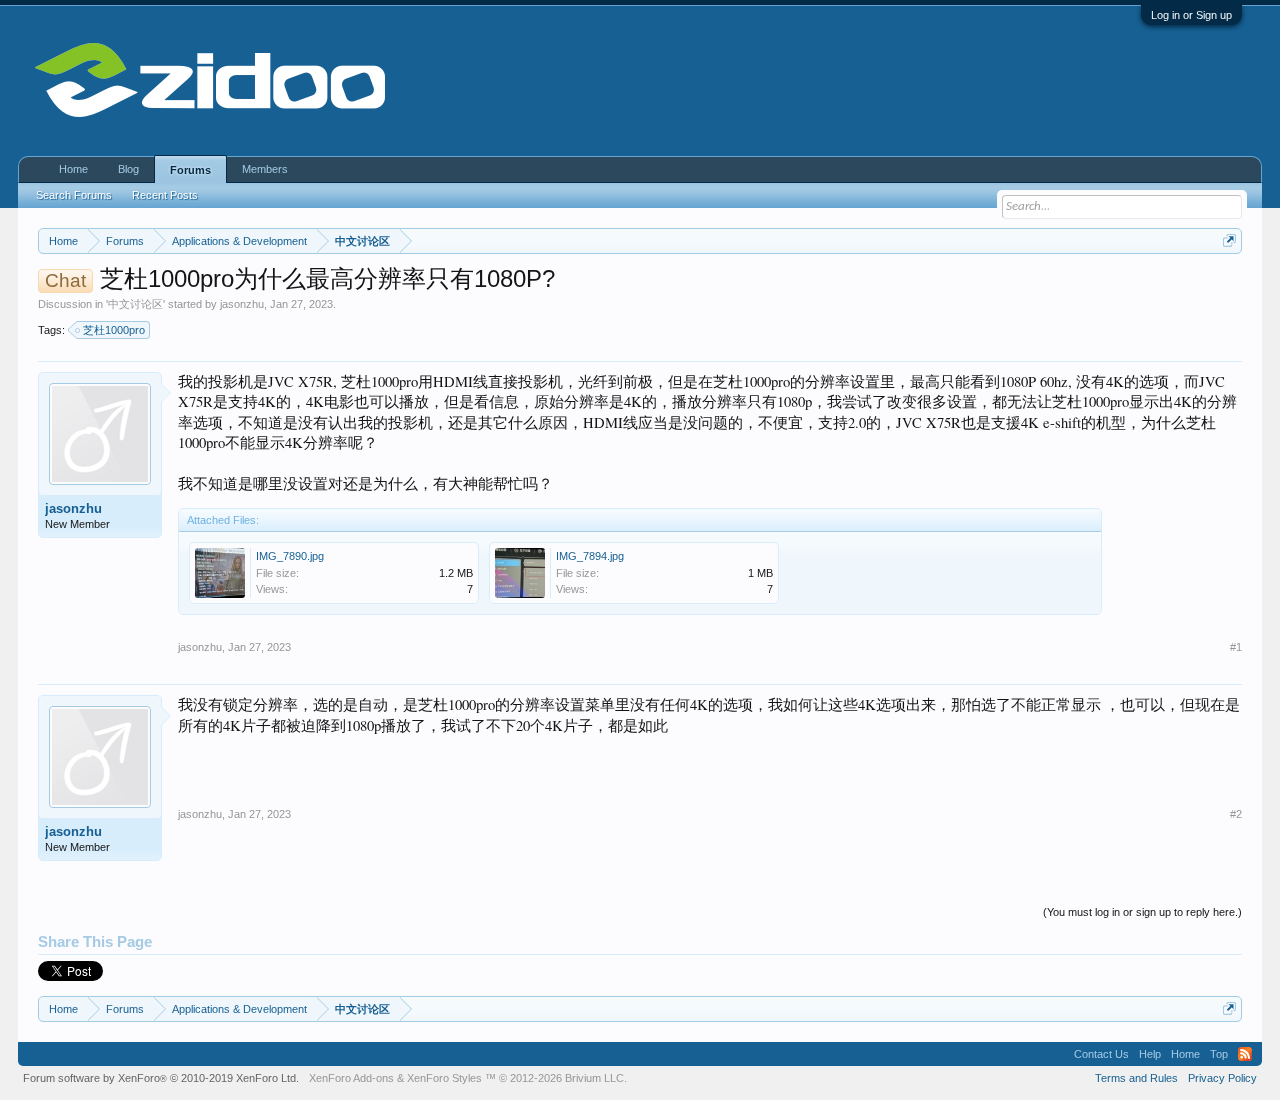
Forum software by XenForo (161, 1078)
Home (73, 169)
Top (1219, 1054)
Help (1150, 1054)
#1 (1236, 647)
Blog (128, 169)
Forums (190, 170)
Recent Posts (165, 195)
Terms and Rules (1136, 1078)
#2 (1236, 814)
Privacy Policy (1222, 1078)
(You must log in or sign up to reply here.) (1142, 912)
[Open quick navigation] (1229, 240)
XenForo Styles (444, 1078)
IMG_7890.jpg (290, 556)
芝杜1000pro (114, 330)
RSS (1245, 1054)
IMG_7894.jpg (590, 556)
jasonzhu (242, 304)
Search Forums (74, 195)
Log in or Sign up (1191, 15)
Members (265, 169)
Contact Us (1101, 1054)
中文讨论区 (135, 304)
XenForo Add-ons (351, 1078)
